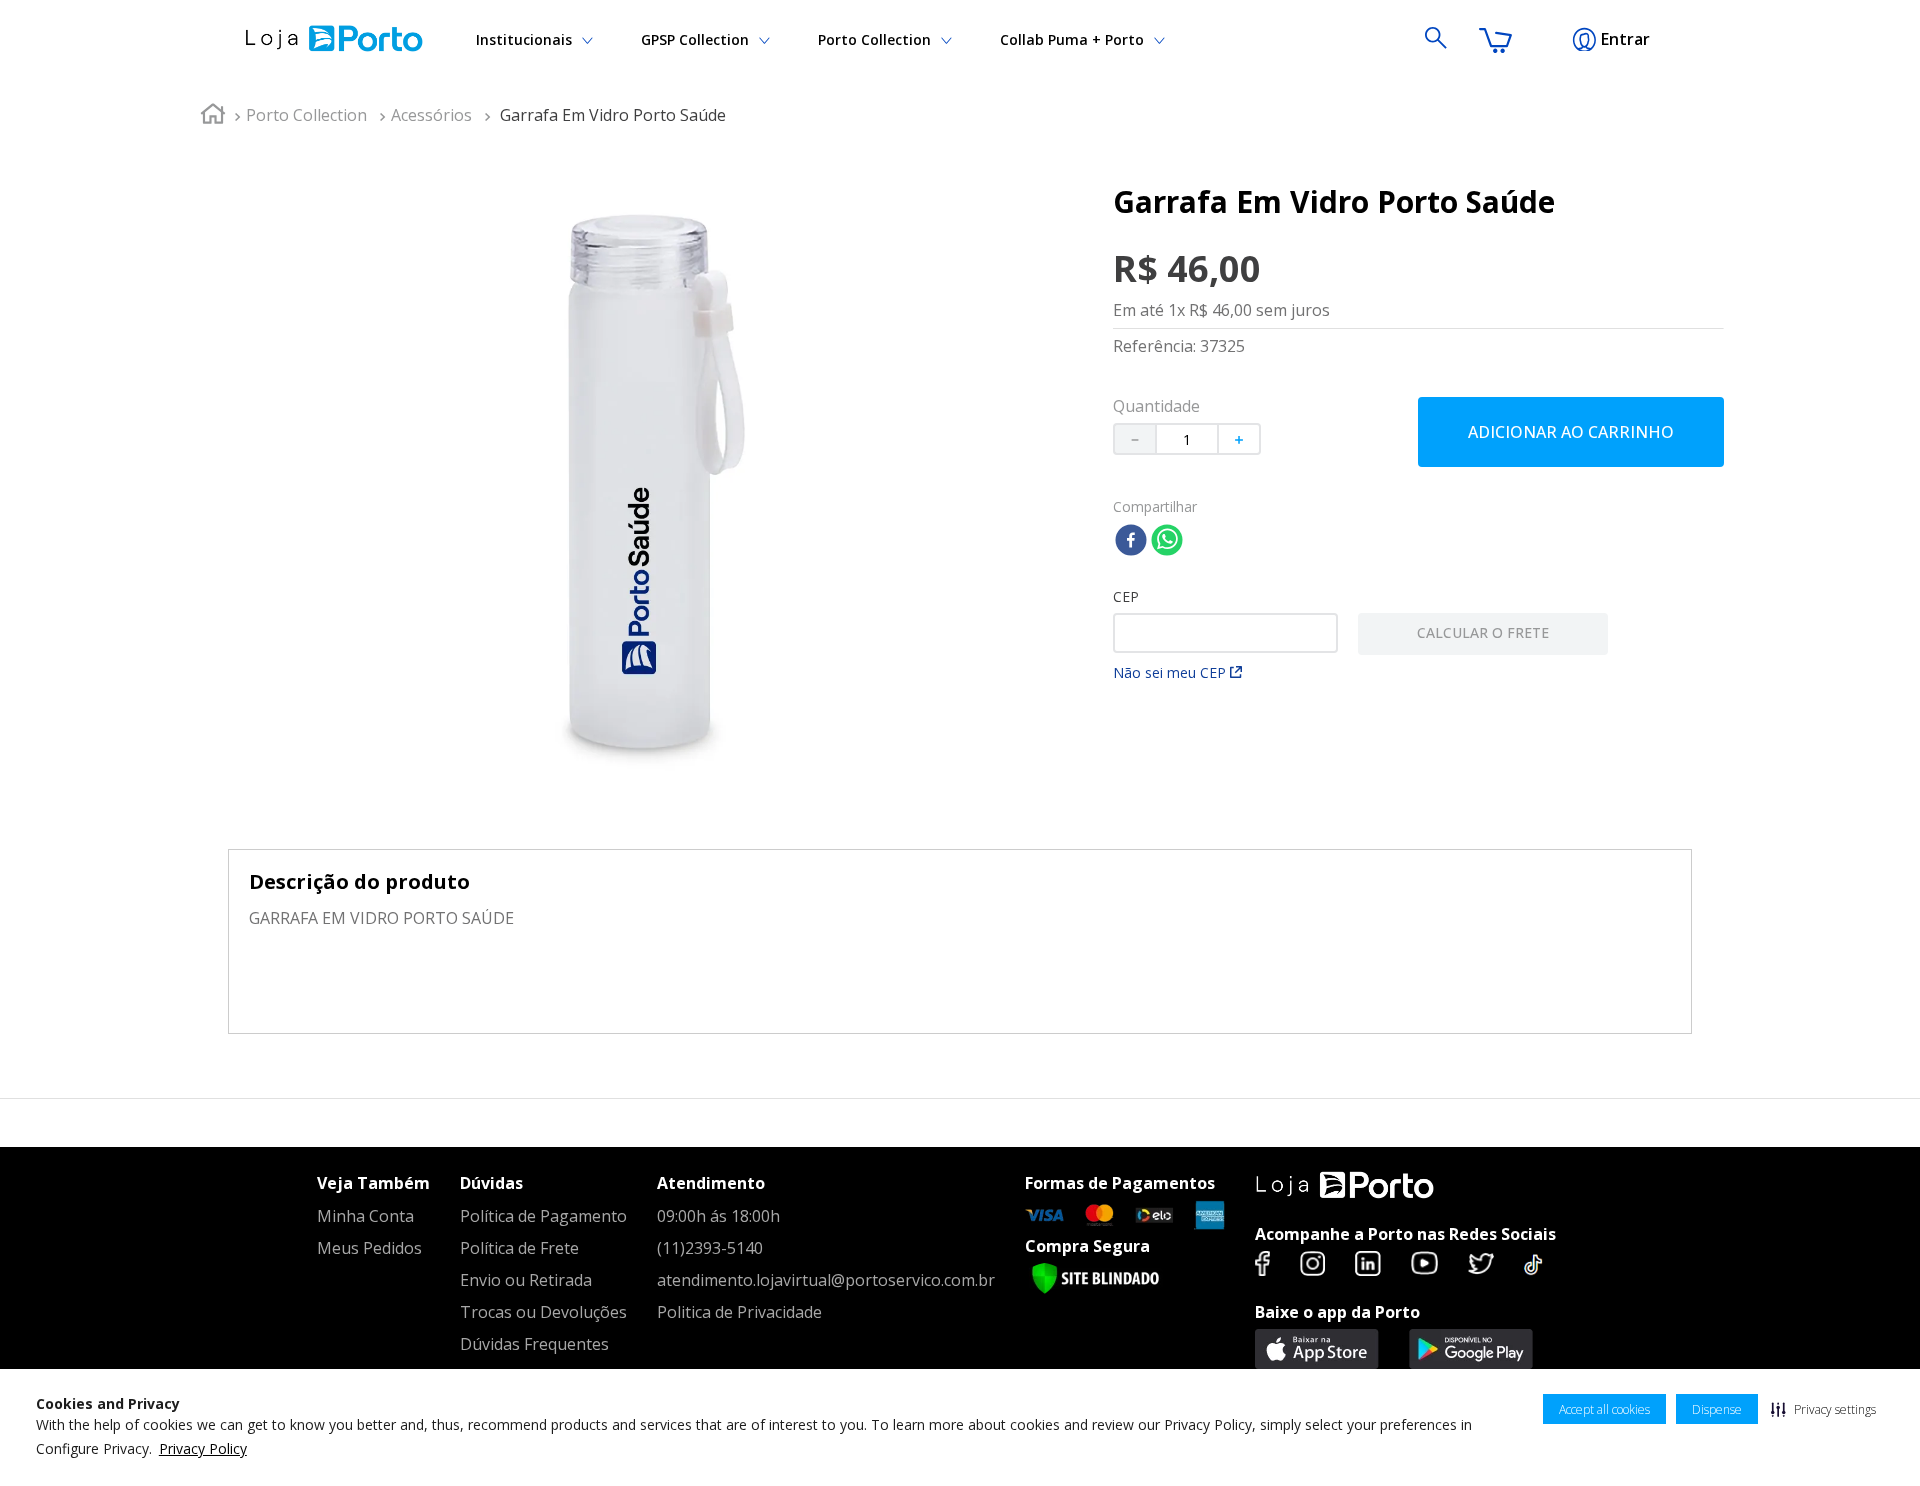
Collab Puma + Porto (1072, 39)
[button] (1823, 1409)
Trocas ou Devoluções (543, 1312)
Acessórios (431, 115)
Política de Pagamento (543, 1216)
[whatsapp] (1167, 541)
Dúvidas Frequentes (534, 1344)
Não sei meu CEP (1169, 672)
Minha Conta (365, 1216)
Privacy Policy (203, 1448)
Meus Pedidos (369, 1248)
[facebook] (1131, 541)
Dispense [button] (1717, 1409)
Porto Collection (874, 39)
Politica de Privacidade (739, 1312)
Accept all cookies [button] (1604, 1409)
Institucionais (524, 39)
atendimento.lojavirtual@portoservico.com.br (826, 1280)
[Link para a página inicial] (213, 116)
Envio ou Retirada (526, 1280)
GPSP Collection (695, 39)
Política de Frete (519, 1248)
